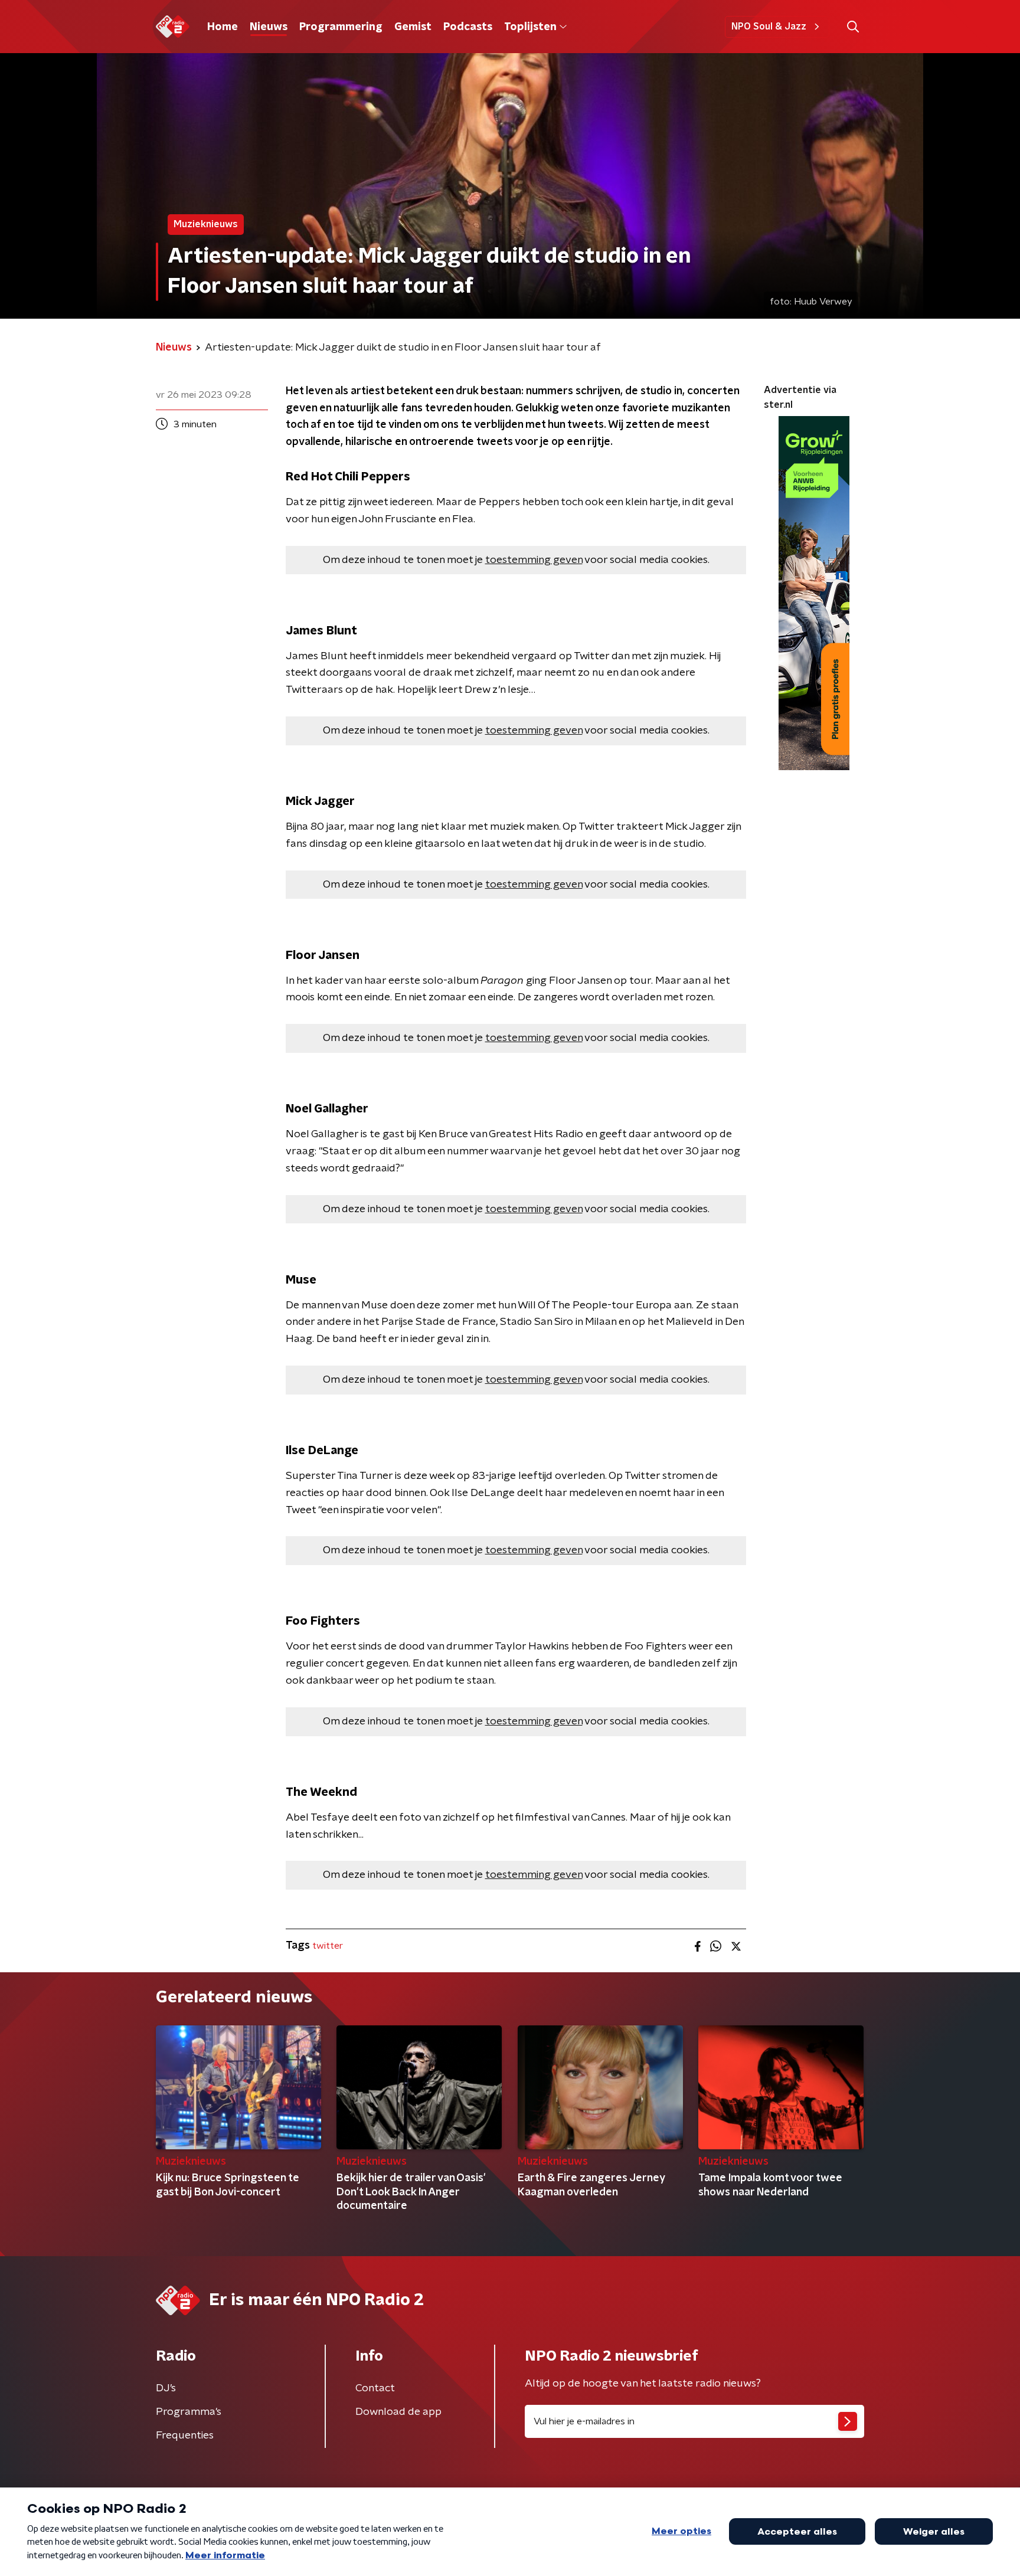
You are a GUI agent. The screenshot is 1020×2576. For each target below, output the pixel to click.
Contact (375, 2388)
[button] (853, 27)
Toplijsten (530, 27)
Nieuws (269, 27)
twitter (328, 1946)
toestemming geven (534, 560)
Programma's (189, 2412)
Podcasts (468, 27)
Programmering (341, 27)
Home (223, 27)
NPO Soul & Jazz (769, 27)
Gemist (413, 27)
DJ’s (166, 2388)
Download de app (398, 2412)
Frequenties (185, 2436)
